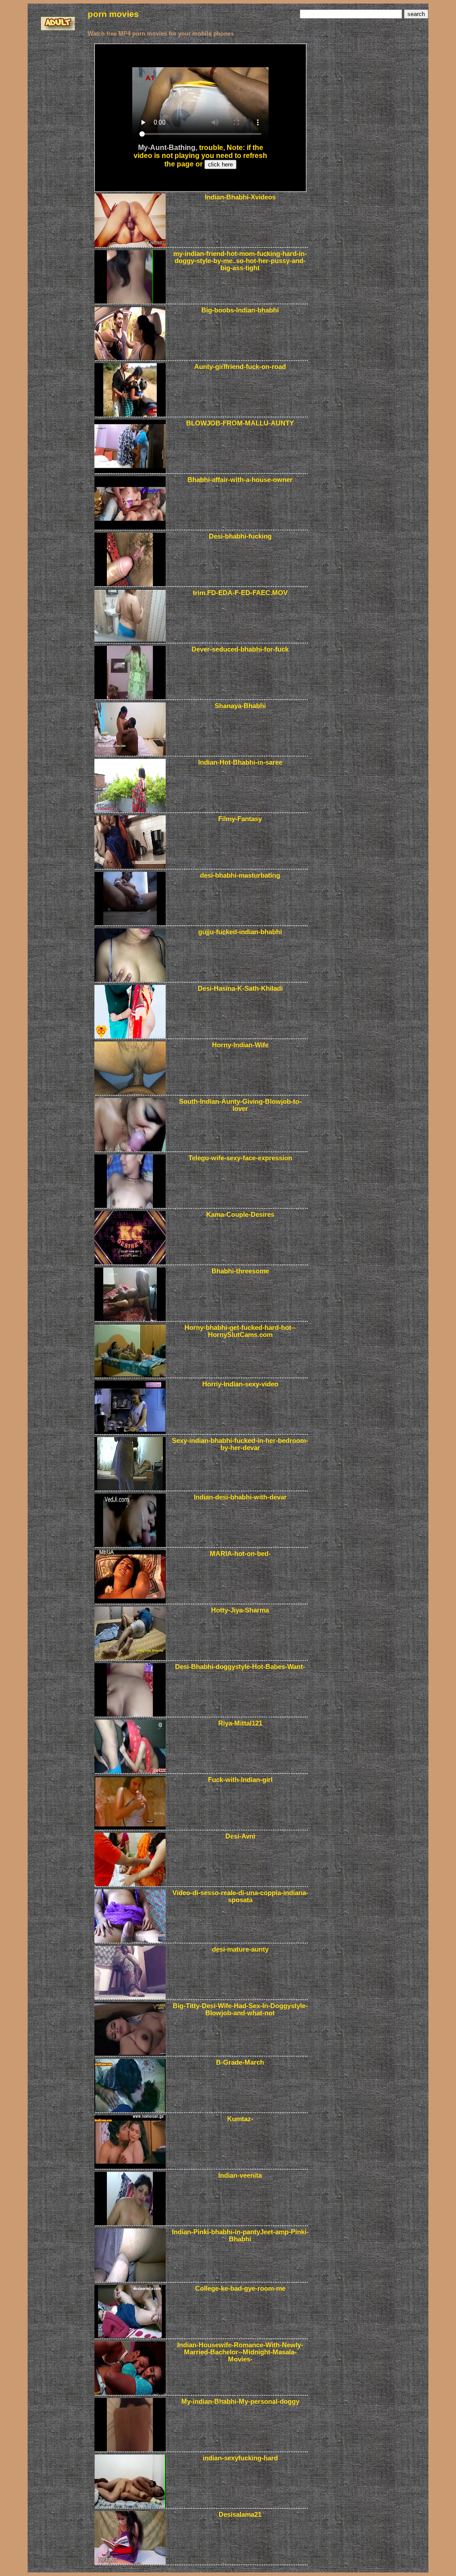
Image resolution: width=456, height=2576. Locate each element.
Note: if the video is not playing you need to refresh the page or (200, 156)
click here (220, 164)
